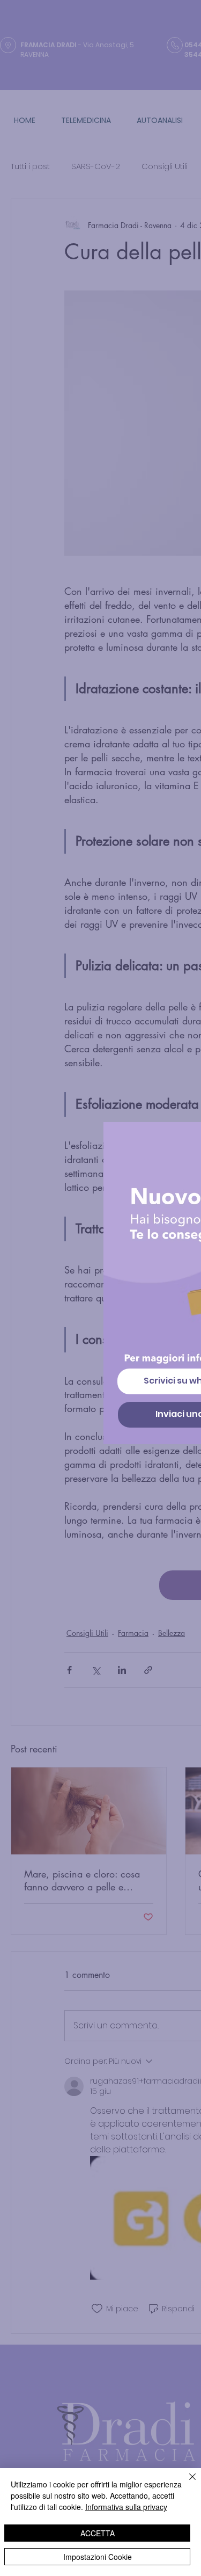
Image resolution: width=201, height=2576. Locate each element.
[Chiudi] (186, 2483)
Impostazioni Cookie (98, 2557)
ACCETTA (98, 2533)
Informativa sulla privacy (126, 2507)
